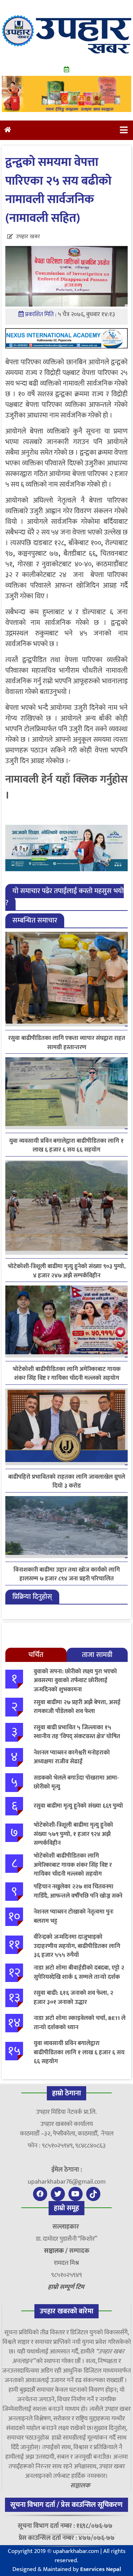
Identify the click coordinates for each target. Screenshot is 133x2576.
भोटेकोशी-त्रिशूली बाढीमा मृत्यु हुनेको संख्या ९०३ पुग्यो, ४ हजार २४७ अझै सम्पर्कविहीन (67, 1271)
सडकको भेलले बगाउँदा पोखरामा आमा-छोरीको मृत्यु (76, 1782)
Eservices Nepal (101, 2569)
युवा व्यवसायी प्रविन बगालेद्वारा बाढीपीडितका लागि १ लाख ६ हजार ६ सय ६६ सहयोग (66, 1146)
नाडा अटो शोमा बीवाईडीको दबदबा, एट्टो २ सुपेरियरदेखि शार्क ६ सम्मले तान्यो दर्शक (79, 1972)
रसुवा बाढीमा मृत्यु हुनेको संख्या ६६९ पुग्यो (78, 1806)
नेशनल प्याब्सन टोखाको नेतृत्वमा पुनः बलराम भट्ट (74, 1916)
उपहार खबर (28, 237)
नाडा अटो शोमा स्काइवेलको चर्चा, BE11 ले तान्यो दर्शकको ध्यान (80, 2023)
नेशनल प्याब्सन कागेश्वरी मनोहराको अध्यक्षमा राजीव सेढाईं (72, 1757)
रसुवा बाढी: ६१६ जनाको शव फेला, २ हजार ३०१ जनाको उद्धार (73, 1998)
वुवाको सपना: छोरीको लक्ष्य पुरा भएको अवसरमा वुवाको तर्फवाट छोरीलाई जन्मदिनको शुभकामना (75, 1681)
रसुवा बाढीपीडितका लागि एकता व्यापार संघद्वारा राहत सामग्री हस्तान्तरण (67, 1043)
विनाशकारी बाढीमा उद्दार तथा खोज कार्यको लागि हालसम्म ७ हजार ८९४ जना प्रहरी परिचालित (67, 1574)
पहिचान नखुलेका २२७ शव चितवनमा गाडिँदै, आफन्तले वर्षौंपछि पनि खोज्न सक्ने (78, 1891)
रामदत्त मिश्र (66, 2263)
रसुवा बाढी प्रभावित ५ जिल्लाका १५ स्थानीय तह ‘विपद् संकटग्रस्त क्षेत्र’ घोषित (77, 1732)
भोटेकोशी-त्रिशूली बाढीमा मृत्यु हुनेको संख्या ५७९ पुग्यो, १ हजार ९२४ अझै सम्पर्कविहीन (73, 1834)
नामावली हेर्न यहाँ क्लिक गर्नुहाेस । (66, 787)
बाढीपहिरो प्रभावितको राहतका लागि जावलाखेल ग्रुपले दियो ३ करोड (67, 1482)
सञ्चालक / (57, 2251)
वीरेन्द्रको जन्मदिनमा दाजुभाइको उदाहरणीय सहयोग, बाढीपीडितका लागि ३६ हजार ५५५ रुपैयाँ (77, 1946)
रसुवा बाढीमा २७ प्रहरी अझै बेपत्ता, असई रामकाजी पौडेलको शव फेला (77, 1707)
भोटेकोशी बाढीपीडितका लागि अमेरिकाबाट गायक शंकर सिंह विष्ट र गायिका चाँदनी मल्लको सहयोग (67, 1374)
